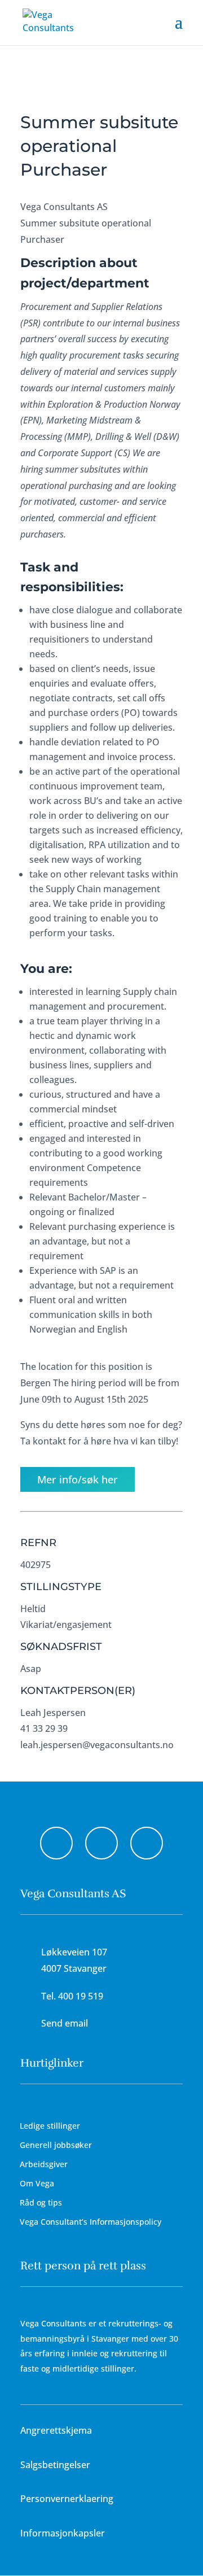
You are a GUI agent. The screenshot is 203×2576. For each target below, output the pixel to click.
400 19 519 (81, 1996)
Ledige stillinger (50, 2126)
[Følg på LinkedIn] (147, 1843)
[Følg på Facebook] (56, 1843)
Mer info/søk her (78, 1479)
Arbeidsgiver (44, 2164)
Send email (65, 2023)
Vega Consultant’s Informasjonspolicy (91, 2222)
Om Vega (37, 2183)
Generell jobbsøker (56, 2145)
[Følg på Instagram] (101, 1843)
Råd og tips (41, 2202)
